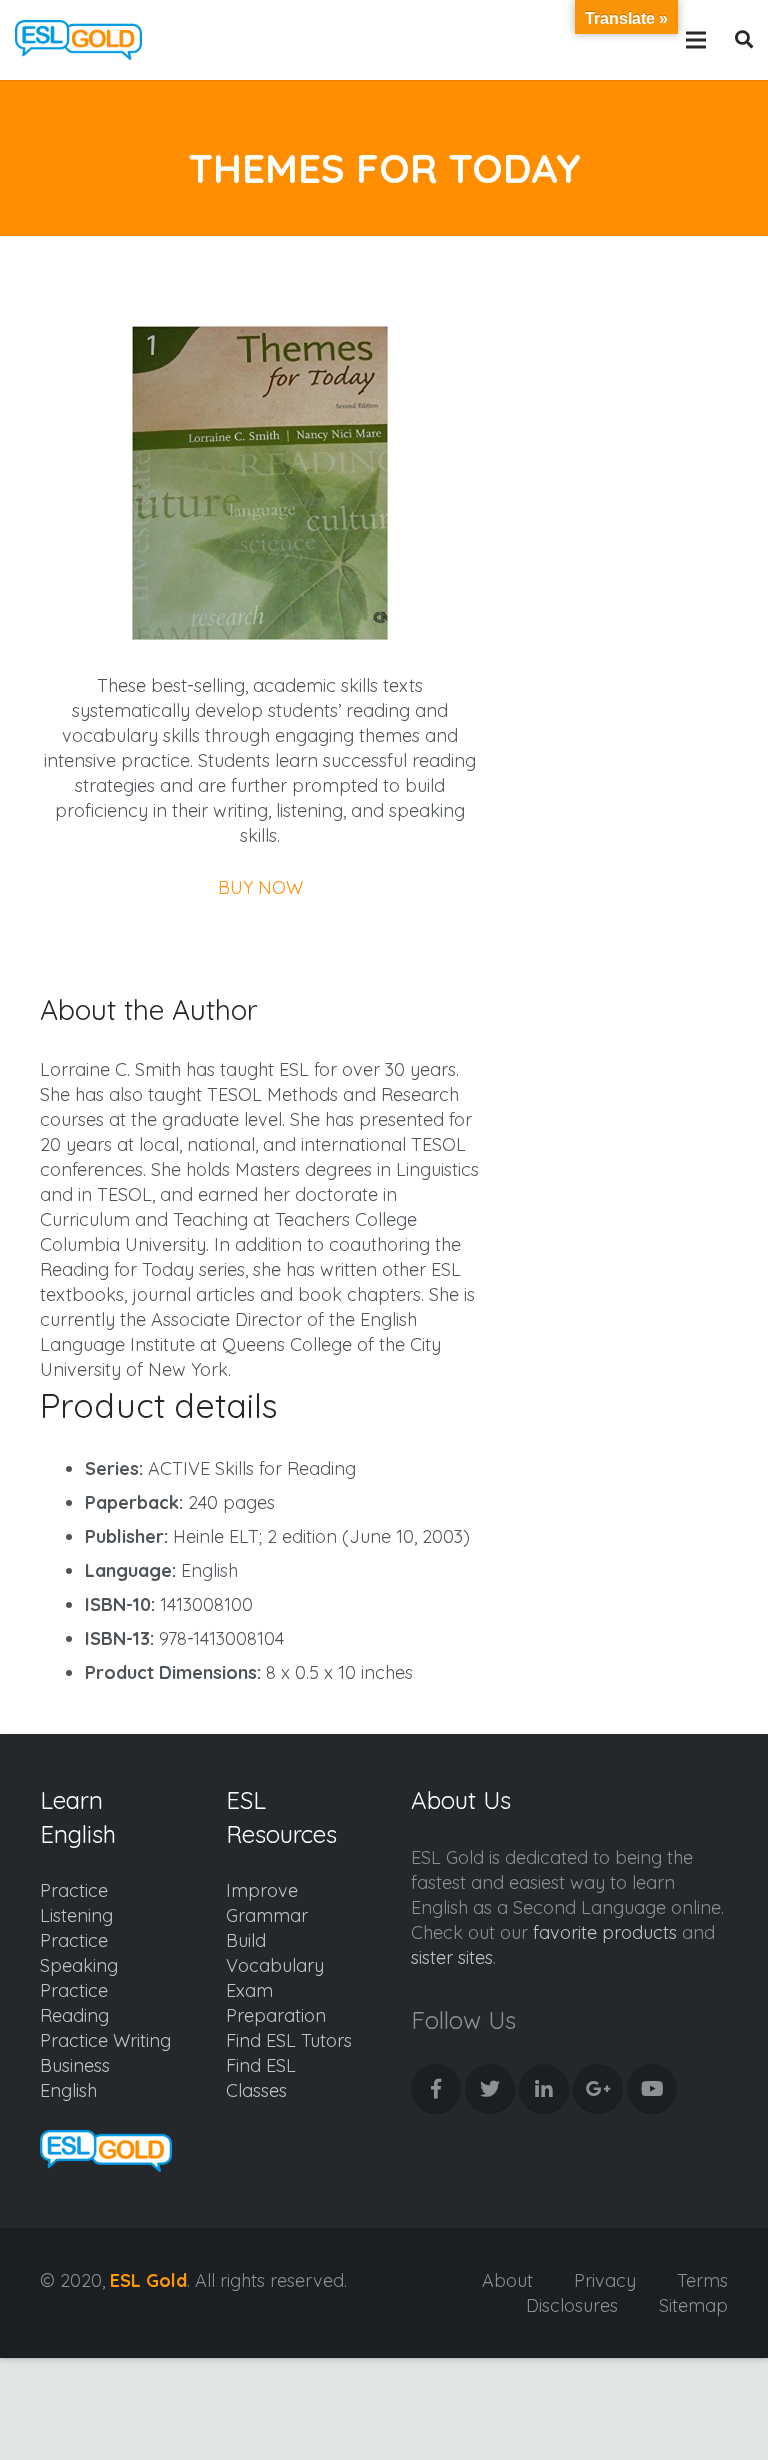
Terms (702, 2280)
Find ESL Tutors (289, 2040)
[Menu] (696, 40)
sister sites (452, 1957)
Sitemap (693, 2305)
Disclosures (572, 2305)
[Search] (744, 40)
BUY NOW (260, 887)
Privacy (605, 2280)
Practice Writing (105, 2040)
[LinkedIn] (544, 2089)
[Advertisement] (631, 351)
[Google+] (598, 2089)
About (507, 2280)
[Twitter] (490, 2089)
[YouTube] (652, 2089)
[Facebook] (436, 2089)
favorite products (605, 1932)
